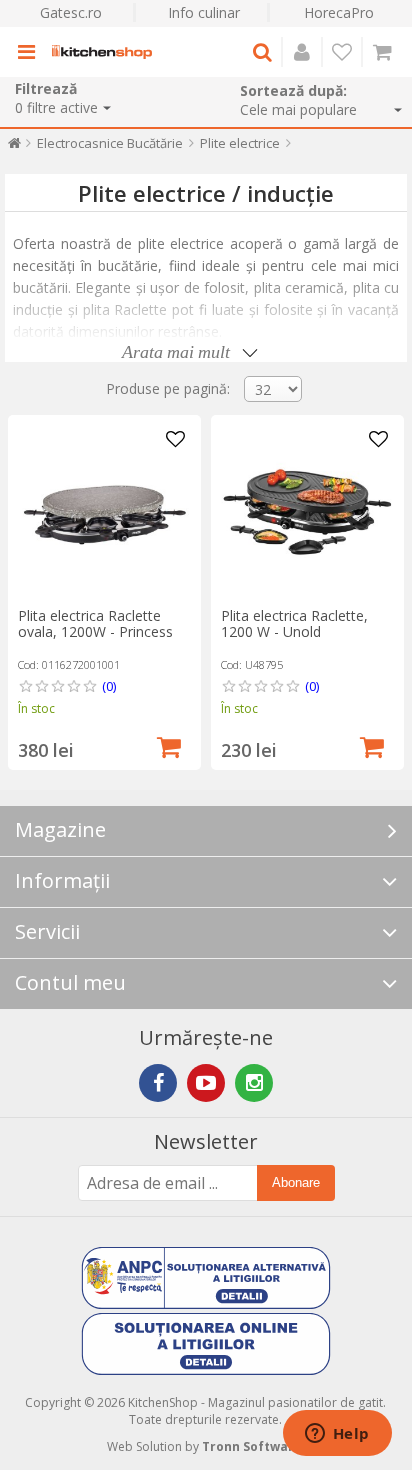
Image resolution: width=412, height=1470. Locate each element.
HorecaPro (339, 12)
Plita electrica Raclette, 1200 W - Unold (294, 623)
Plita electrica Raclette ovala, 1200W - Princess (95, 623)
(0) (109, 686)
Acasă (14, 147)
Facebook (158, 1083)
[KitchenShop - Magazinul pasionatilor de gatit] (102, 52)
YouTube (206, 1083)
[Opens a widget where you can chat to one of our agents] (337, 1435)
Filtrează (46, 88)
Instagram (254, 1083)
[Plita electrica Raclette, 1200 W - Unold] (307, 511)
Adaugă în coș (169, 745)
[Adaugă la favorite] (176, 440)
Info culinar (204, 12)
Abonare (296, 1182)
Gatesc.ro (71, 12)
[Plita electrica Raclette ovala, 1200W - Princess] (104, 511)
